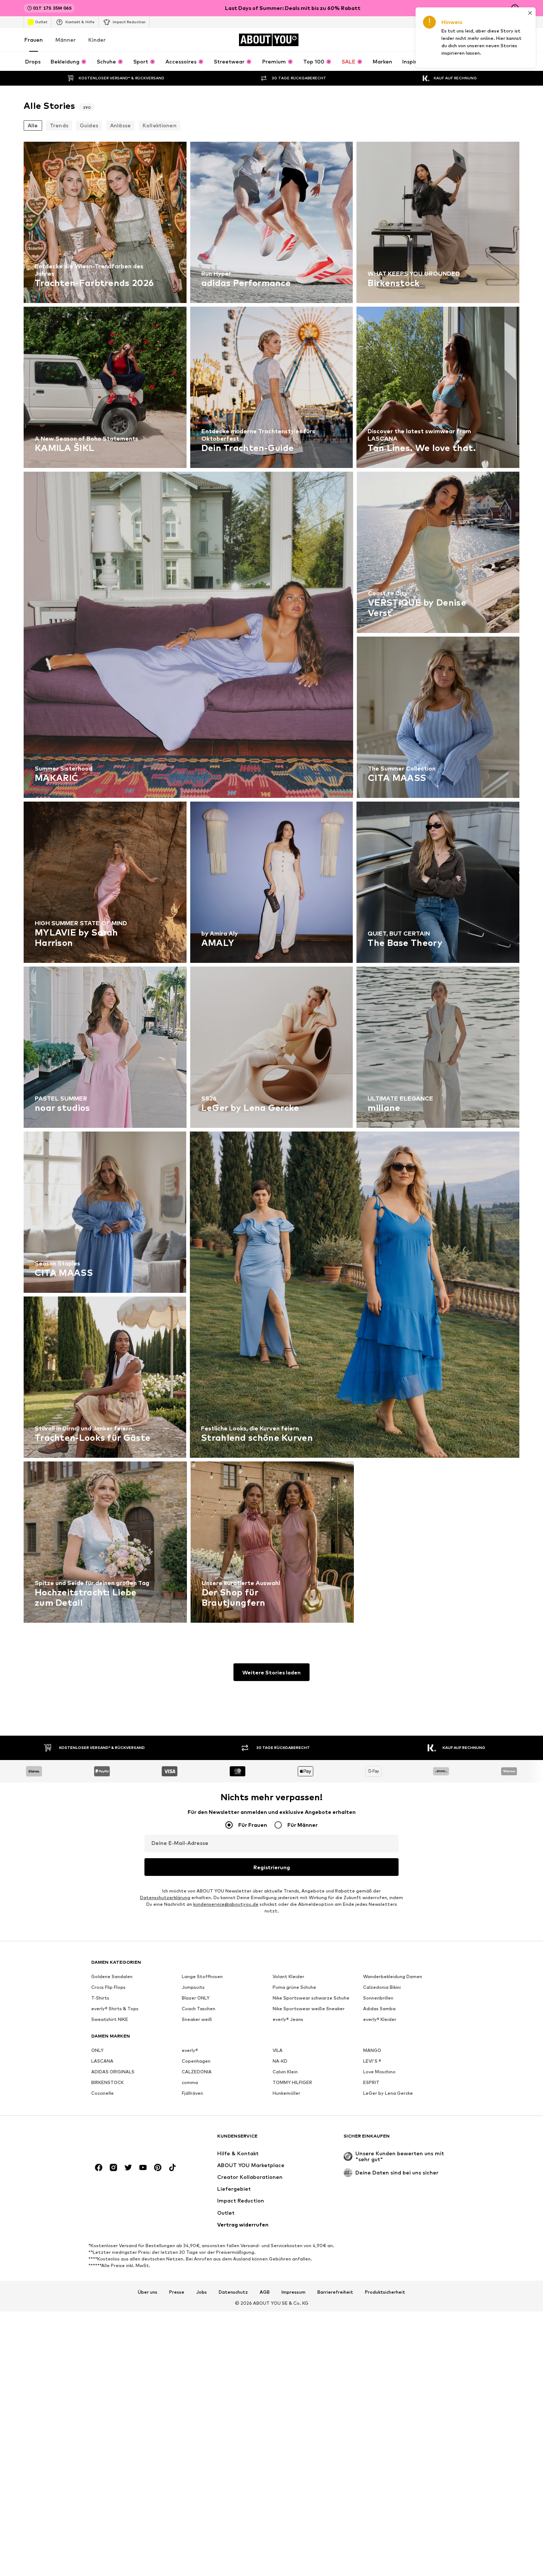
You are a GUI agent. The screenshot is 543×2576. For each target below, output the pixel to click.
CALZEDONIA (197, 2072)
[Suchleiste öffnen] (440, 61)
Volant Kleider (288, 1976)
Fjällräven (192, 2093)
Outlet (41, 22)
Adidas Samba (379, 2009)
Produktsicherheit (385, 2292)
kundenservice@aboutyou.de (226, 1904)
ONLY (97, 2050)
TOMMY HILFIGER (292, 2082)
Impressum (293, 2292)
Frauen (34, 40)
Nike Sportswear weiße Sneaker (309, 2009)
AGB (265, 2292)
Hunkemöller (286, 2093)
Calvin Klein (285, 2072)
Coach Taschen (199, 2009)
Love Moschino (379, 2072)
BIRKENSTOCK (107, 2082)
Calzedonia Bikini (382, 1987)
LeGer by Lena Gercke (388, 2093)
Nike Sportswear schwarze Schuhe (311, 1998)
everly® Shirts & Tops (115, 2009)
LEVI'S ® (372, 2061)
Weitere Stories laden (271, 1672)
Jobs (202, 2292)
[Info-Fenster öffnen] (515, 8)
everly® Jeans (288, 2019)
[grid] (271, 884)
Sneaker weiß (197, 2019)
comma (190, 2082)
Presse (177, 2292)
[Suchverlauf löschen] (514, 61)
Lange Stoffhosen (202, 1976)
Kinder (97, 40)
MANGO (372, 2050)
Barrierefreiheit (335, 2292)
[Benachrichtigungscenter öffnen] (474, 40)
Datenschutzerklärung (165, 1897)
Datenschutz (233, 2292)
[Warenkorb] (515, 40)
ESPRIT (371, 2082)
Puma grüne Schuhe (294, 1987)
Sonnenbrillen (378, 1998)
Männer (66, 40)
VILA (278, 2050)
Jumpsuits (193, 1987)
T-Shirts (100, 1998)
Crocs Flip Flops (108, 1987)
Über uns (148, 2292)
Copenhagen (196, 2061)
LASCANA (102, 2061)
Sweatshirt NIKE (110, 2019)
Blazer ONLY (196, 1998)
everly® (190, 2050)
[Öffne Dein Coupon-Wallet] (432, 40)
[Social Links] (99, 2167)
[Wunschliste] (494, 40)
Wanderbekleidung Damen (393, 1976)
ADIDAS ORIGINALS (113, 2072)
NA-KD (280, 2061)
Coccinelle (103, 2093)
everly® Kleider (380, 2019)
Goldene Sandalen (112, 1976)
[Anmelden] (453, 40)
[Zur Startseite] (132, 2140)
